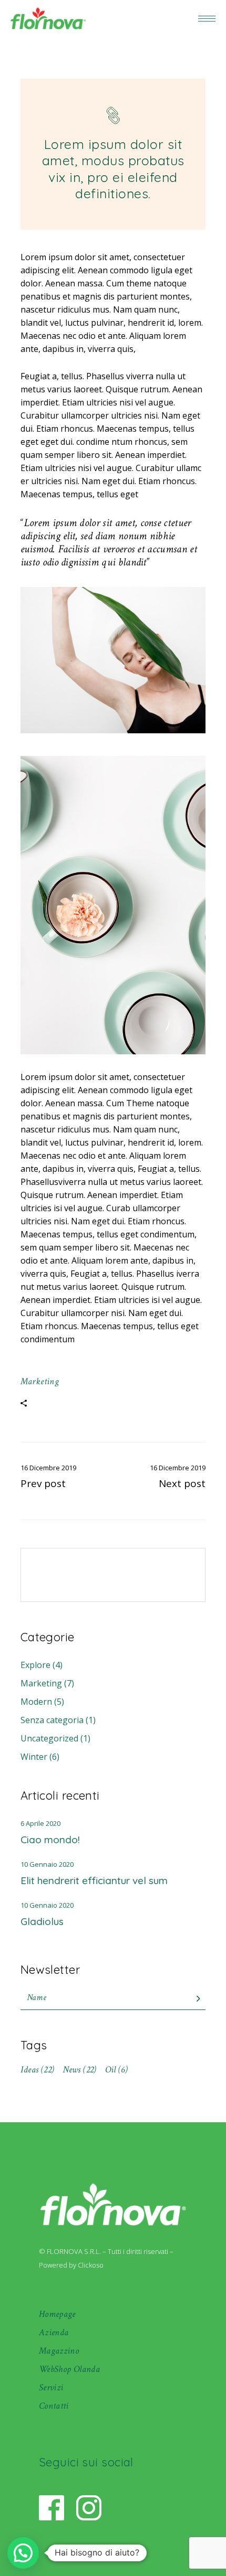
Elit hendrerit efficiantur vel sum (94, 1880)
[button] (23, 2553)
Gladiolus (42, 1921)
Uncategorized (49, 1738)
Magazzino (59, 2351)
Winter (34, 1757)
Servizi (51, 2387)
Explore (35, 1665)
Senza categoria (52, 1720)
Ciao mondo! (50, 1840)
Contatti (54, 2406)
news (79, 2070)
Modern (36, 1702)
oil (117, 2070)
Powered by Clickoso (71, 2265)
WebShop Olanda (69, 2369)
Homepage (57, 2314)
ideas (38, 2070)
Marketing (40, 1381)
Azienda (54, 2332)
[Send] (198, 1999)
